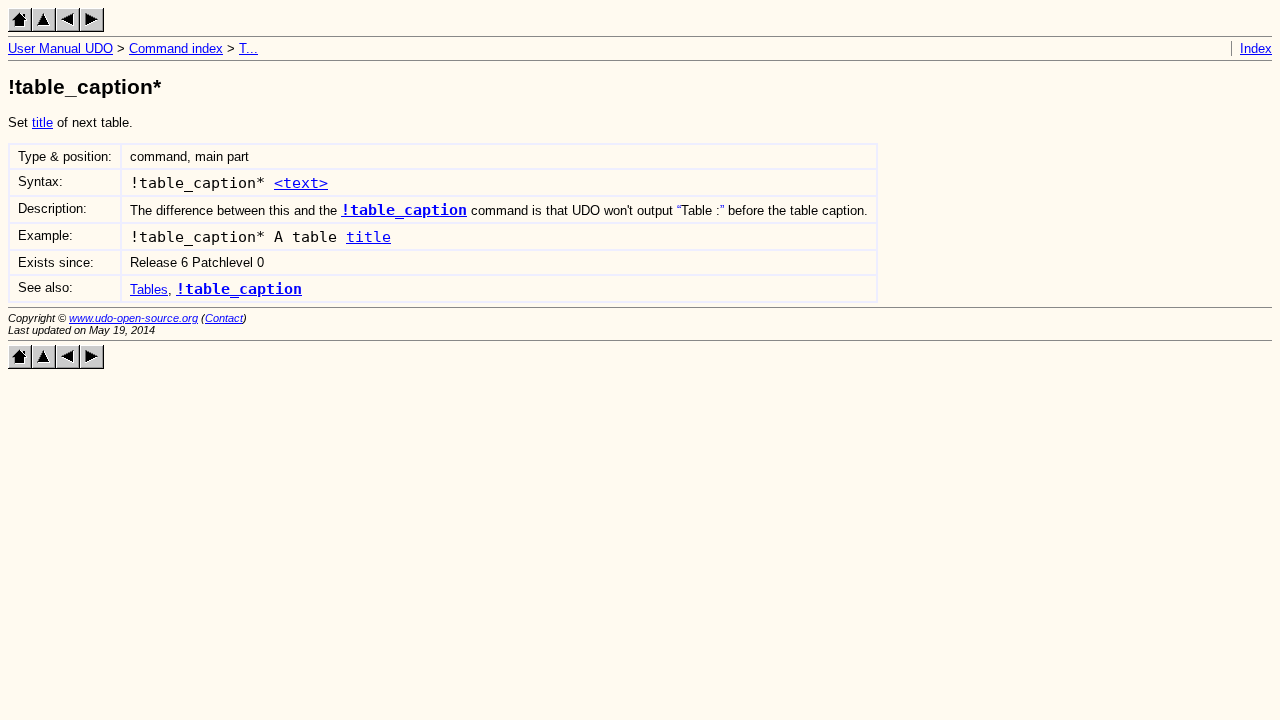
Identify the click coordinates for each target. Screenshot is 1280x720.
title (42, 122)
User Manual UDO (60, 48)
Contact (224, 318)
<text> (301, 182)
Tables (149, 289)
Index (1256, 48)
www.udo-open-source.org (133, 318)
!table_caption (404, 209)
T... (248, 48)
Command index (176, 48)
